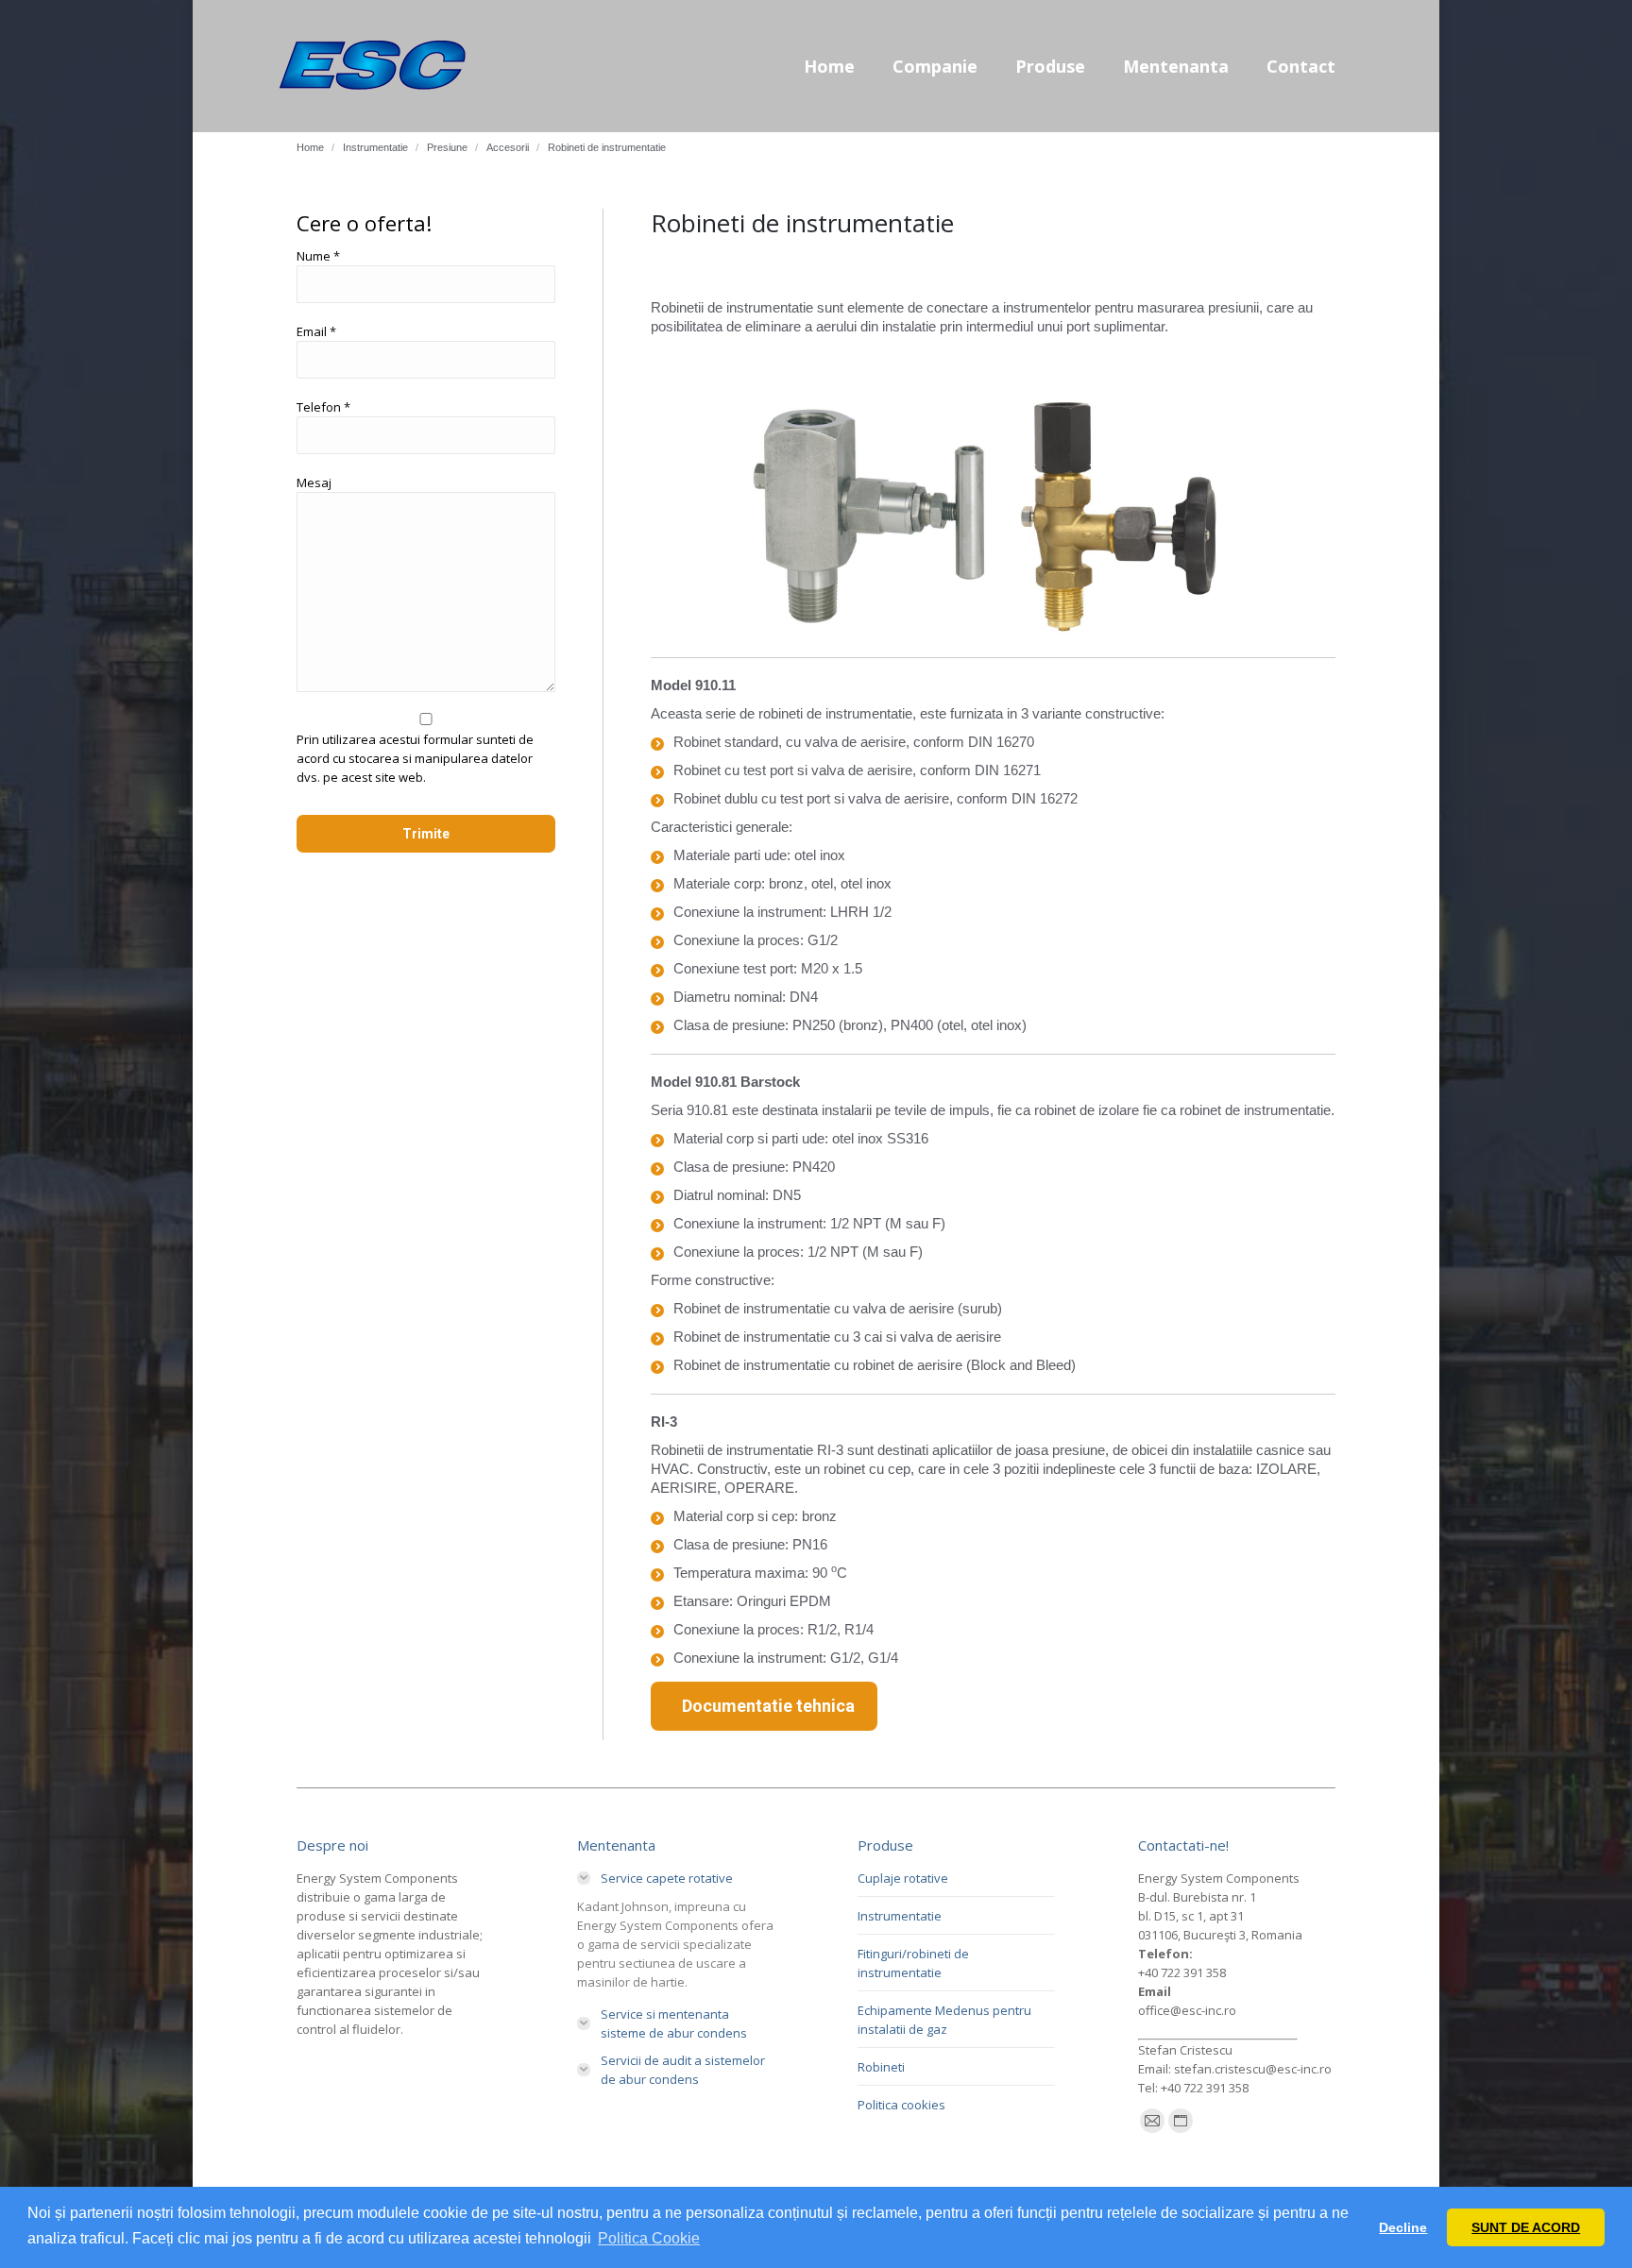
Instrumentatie (900, 1916)
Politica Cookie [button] (649, 2238)
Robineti (881, 2067)
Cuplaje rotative (903, 1878)
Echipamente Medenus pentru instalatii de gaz (944, 2020)
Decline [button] (1403, 2227)
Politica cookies (901, 2105)
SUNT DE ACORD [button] (1526, 2227)
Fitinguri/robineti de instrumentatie (913, 1963)
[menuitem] (829, 66)
